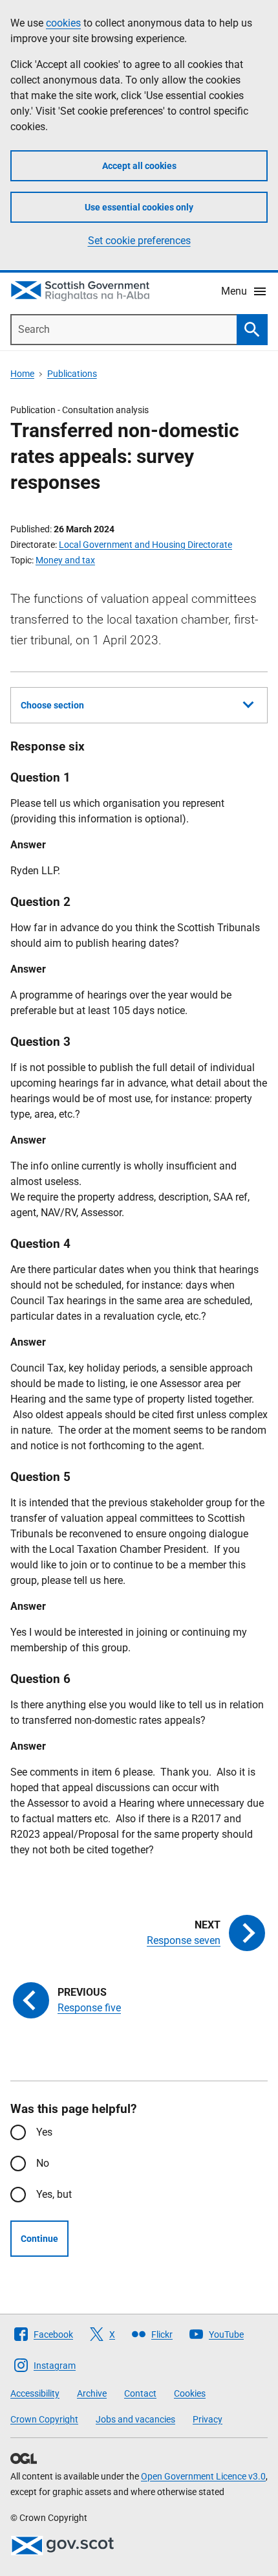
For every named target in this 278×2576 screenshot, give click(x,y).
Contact (140, 2393)
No (43, 2163)
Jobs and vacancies (135, 2419)
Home (22, 374)
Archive (92, 2393)
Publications (72, 374)
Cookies (190, 2393)
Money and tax (65, 560)
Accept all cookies (139, 166)
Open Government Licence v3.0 (203, 2476)
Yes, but (54, 2194)
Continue (39, 2239)
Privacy (208, 2419)
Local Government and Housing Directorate (145, 545)
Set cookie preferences (139, 241)
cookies (63, 23)
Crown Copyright (44, 2419)
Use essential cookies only (139, 207)
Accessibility (35, 2393)
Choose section (52, 705)
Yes (44, 2132)
